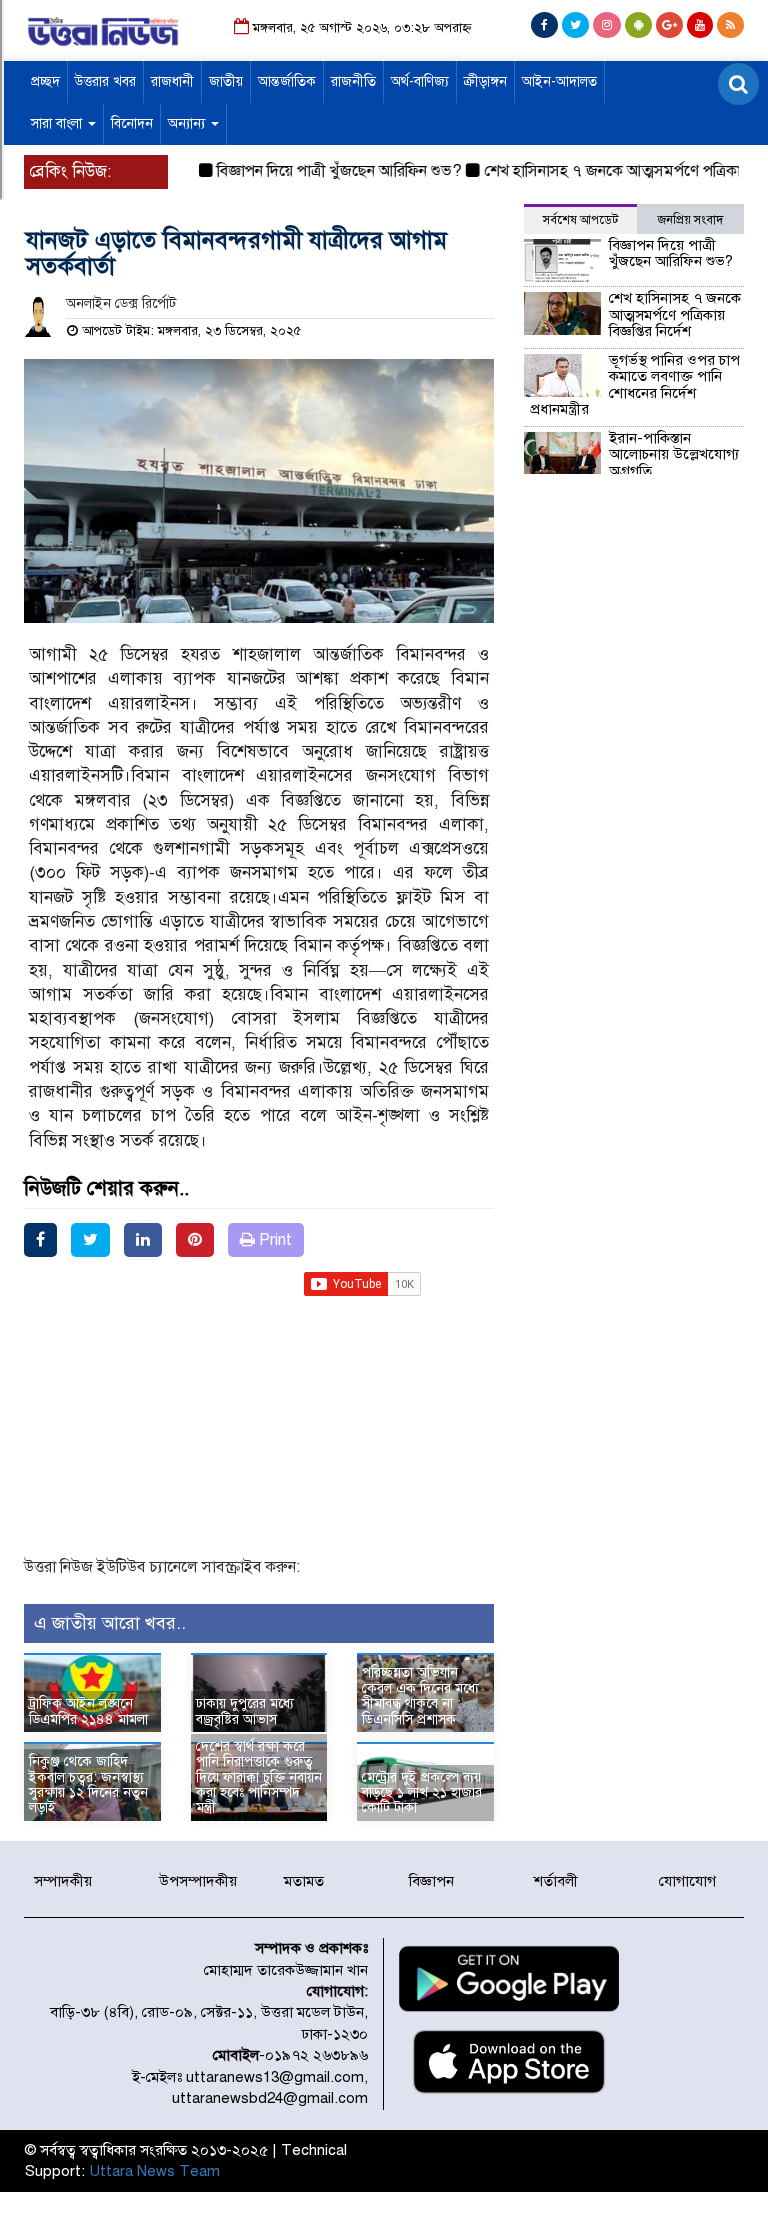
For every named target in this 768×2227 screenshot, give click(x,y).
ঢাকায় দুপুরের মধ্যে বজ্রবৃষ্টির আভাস (245, 1711)
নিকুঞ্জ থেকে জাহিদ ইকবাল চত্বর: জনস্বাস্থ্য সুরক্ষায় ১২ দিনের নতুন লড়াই (88, 1784)
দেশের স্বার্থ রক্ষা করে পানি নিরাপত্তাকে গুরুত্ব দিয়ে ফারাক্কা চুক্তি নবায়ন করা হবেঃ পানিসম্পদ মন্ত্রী (259, 1777)
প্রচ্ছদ (45, 81)
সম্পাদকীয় (63, 1881)
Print (273, 1240)
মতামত (304, 1881)
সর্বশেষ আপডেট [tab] (580, 220)
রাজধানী (172, 81)
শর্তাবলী (556, 1881)
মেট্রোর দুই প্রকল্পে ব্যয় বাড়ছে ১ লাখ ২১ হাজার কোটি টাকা (422, 1793)
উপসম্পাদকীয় (198, 1881)
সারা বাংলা (58, 123)
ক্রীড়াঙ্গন (485, 81)
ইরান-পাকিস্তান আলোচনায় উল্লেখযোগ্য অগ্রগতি (674, 454)
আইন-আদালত (559, 81)
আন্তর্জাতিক (287, 81)
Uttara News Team (154, 2171)
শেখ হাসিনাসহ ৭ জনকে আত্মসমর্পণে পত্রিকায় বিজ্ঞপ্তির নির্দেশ (675, 314)
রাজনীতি (353, 81)
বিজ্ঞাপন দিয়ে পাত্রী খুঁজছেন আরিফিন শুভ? (317, 171)
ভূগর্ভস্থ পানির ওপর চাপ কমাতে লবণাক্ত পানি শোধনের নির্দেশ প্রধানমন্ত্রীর (635, 385)
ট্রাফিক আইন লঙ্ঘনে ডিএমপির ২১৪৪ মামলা (88, 1711)
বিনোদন (132, 123)
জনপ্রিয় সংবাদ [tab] (690, 220)
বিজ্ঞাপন (431, 1881)
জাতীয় (226, 81)
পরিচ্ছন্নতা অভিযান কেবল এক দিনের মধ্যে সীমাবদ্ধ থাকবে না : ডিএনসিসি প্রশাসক (420, 1695)
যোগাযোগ (687, 1881)
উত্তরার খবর (105, 81)
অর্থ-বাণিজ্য (420, 81)
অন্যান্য (188, 123)
